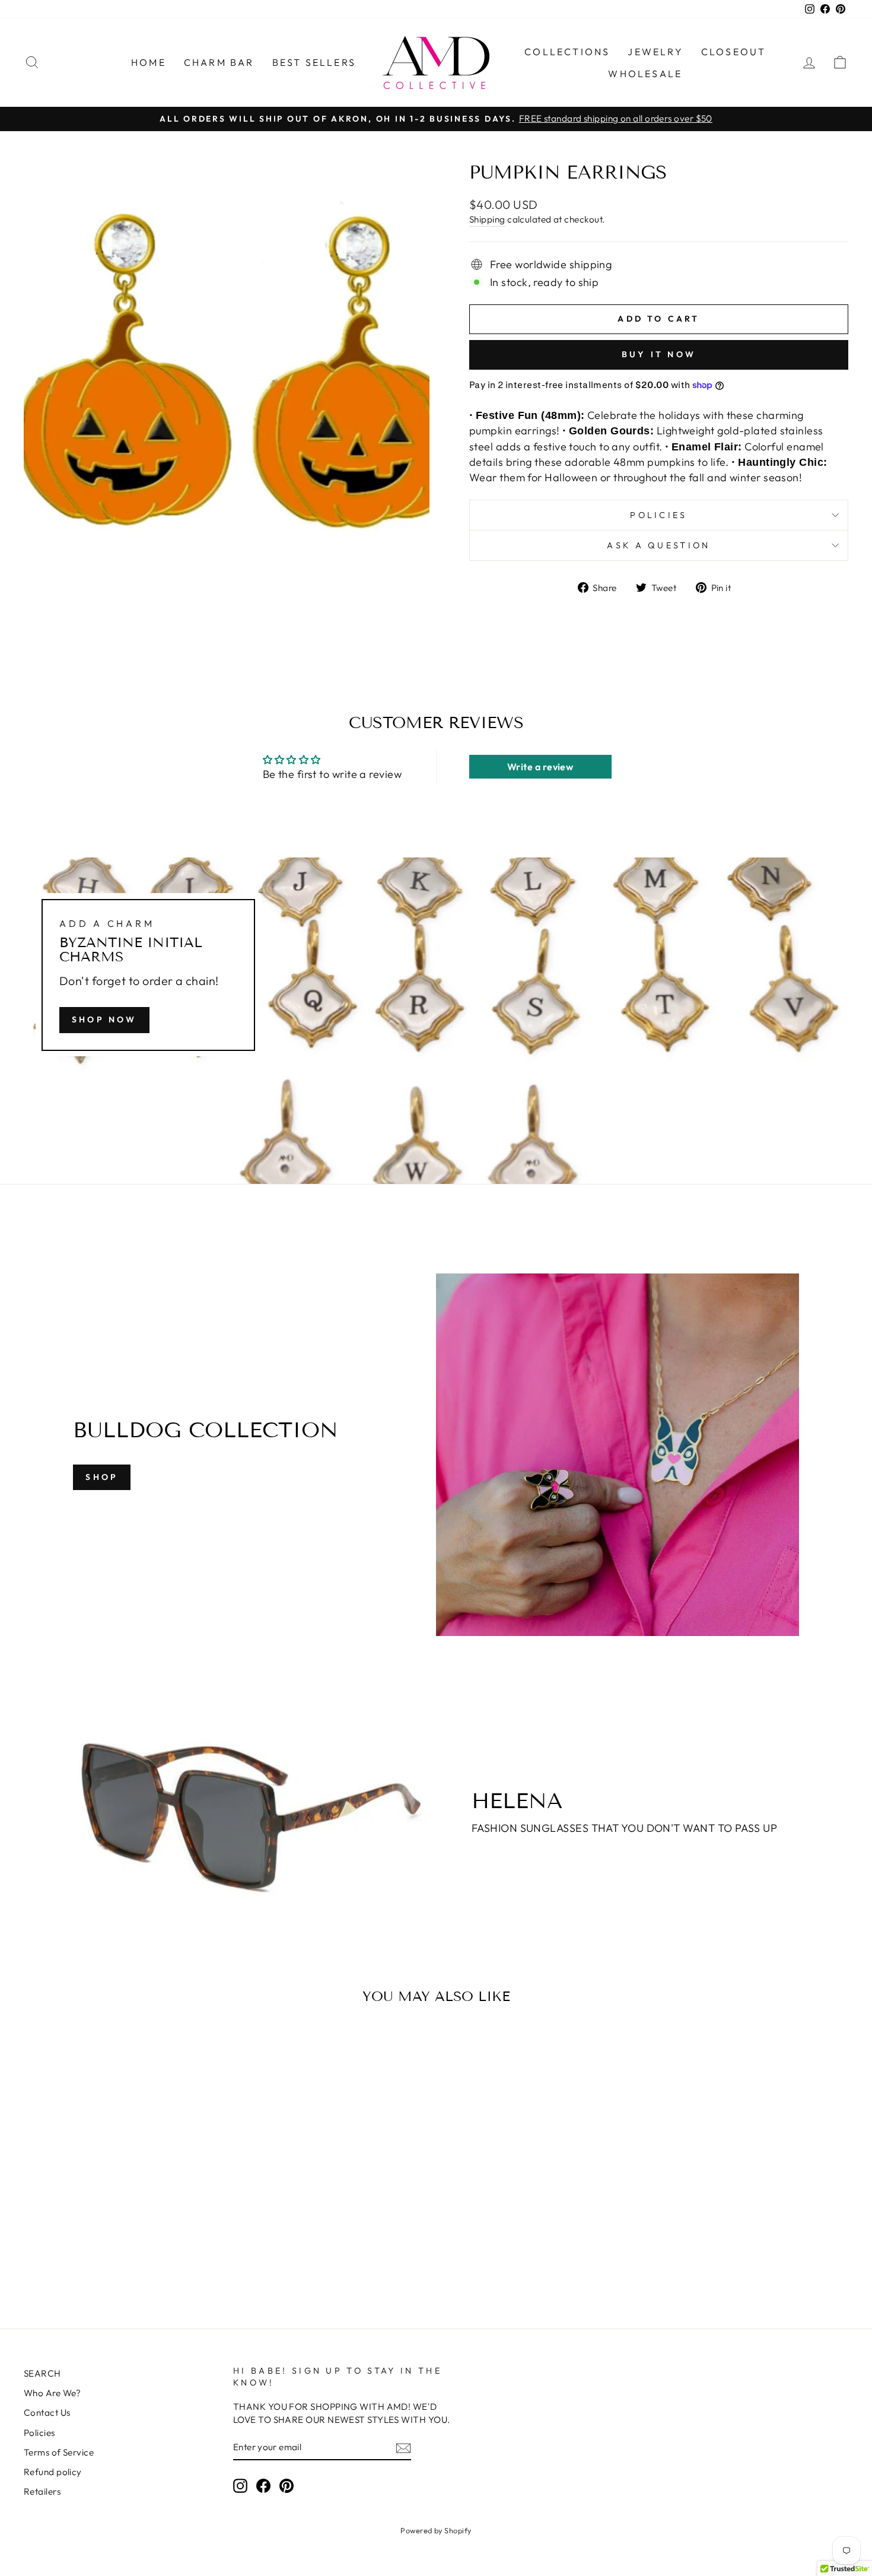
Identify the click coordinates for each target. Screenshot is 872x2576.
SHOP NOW (104, 1019)
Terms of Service (59, 2452)
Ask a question (658, 545)
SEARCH (42, 2373)
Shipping (487, 219)
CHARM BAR (219, 62)
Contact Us (47, 2413)
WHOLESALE (645, 74)
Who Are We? (52, 2393)
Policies (659, 515)
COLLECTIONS (567, 52)
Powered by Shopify (436, 2530)
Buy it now (659, 354)
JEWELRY (655, 52)
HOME (149, 62)
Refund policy (53, 2472)
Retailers (42, 2491)
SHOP (102, 1477)
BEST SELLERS (314, 62)
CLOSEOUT (734, 52)
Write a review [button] (540, 767)
